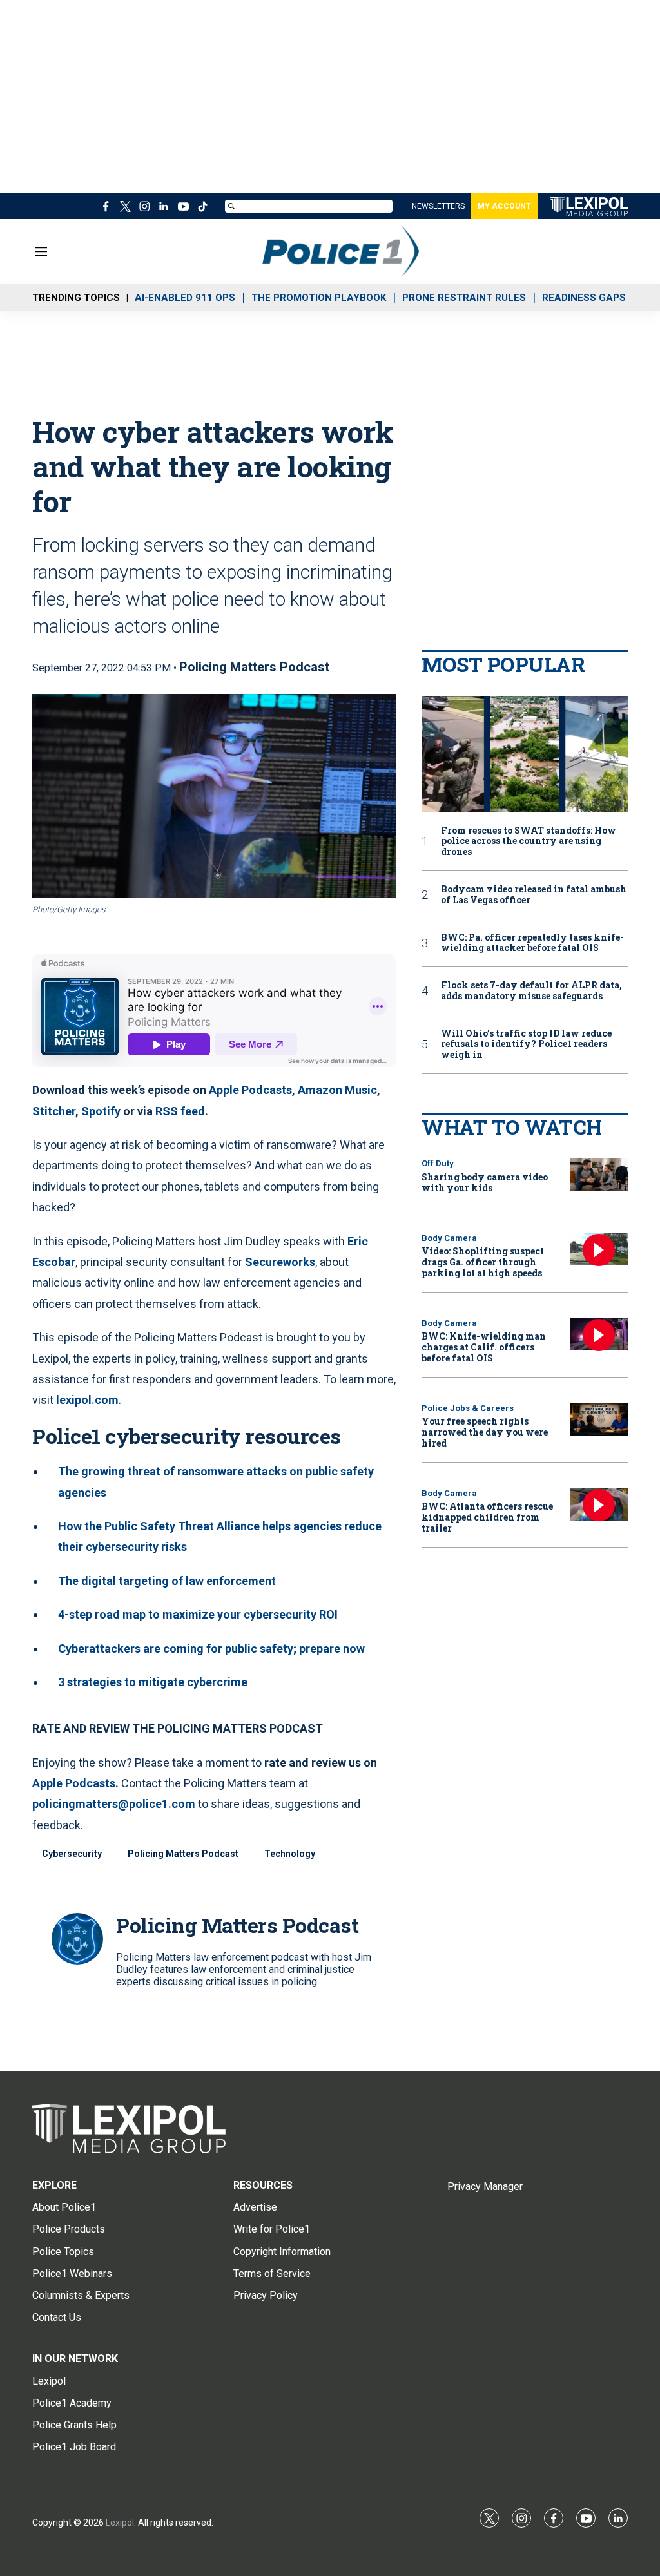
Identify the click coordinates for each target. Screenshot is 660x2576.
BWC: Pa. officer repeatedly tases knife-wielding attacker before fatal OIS (532, 943)
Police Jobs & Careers (468, 1408)
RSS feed (180, 1111)
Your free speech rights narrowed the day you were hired (485, 1432)
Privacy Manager (485, 2187)
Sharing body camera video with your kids (485, 1182)
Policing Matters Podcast (254, 667)
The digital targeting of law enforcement (167, 1581)
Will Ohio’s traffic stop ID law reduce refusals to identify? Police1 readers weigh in (526, 1044)
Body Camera (449, 1238)
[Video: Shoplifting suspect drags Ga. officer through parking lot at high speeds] (599, 1250)
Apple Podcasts (250, 1090)
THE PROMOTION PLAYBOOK (319, 298)
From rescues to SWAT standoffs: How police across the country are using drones (529, 841)
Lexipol (120, 2523)
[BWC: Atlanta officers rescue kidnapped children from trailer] (599, 1505)
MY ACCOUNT (504, 206)
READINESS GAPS (584, 298)
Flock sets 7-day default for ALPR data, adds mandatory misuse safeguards (531, 991)
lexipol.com (87, 1400)
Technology (290, 1854)
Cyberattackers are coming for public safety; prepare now (211, 1648)
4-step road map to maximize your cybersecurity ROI (198, 1614)
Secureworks (280, 1262)
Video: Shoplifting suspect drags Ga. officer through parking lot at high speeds (483, 1262)
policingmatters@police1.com (114, 1804)
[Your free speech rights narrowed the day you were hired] (599, 1420)
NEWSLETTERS (438, 206)
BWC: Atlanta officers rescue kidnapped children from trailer (487, 1517)
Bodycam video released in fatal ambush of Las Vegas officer (534, 895)
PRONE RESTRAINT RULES (464, 298)
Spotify (101, 1111)
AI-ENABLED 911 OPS (185, 298)
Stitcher (54, 1111)
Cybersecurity (72, 1854)
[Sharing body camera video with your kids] (599, 1175)
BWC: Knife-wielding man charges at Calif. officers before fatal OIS (484, 1347)
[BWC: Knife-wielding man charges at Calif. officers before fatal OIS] (599, 1335)
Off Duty (438, 1163)
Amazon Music (337, 1090)
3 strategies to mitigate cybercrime (153, 1682)
